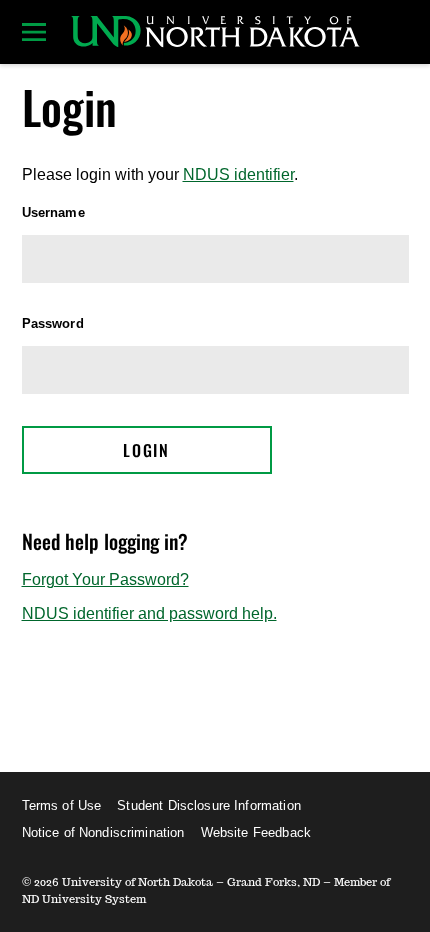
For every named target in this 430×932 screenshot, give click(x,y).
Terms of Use (62, 805)
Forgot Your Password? (105, 579)
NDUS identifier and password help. (149, 613)
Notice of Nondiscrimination (103, 832)
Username (53, 212)
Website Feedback (256, 832)
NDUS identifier (238, 174)
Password (53, 323)
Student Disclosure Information (209, 805)
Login (146, 450)
